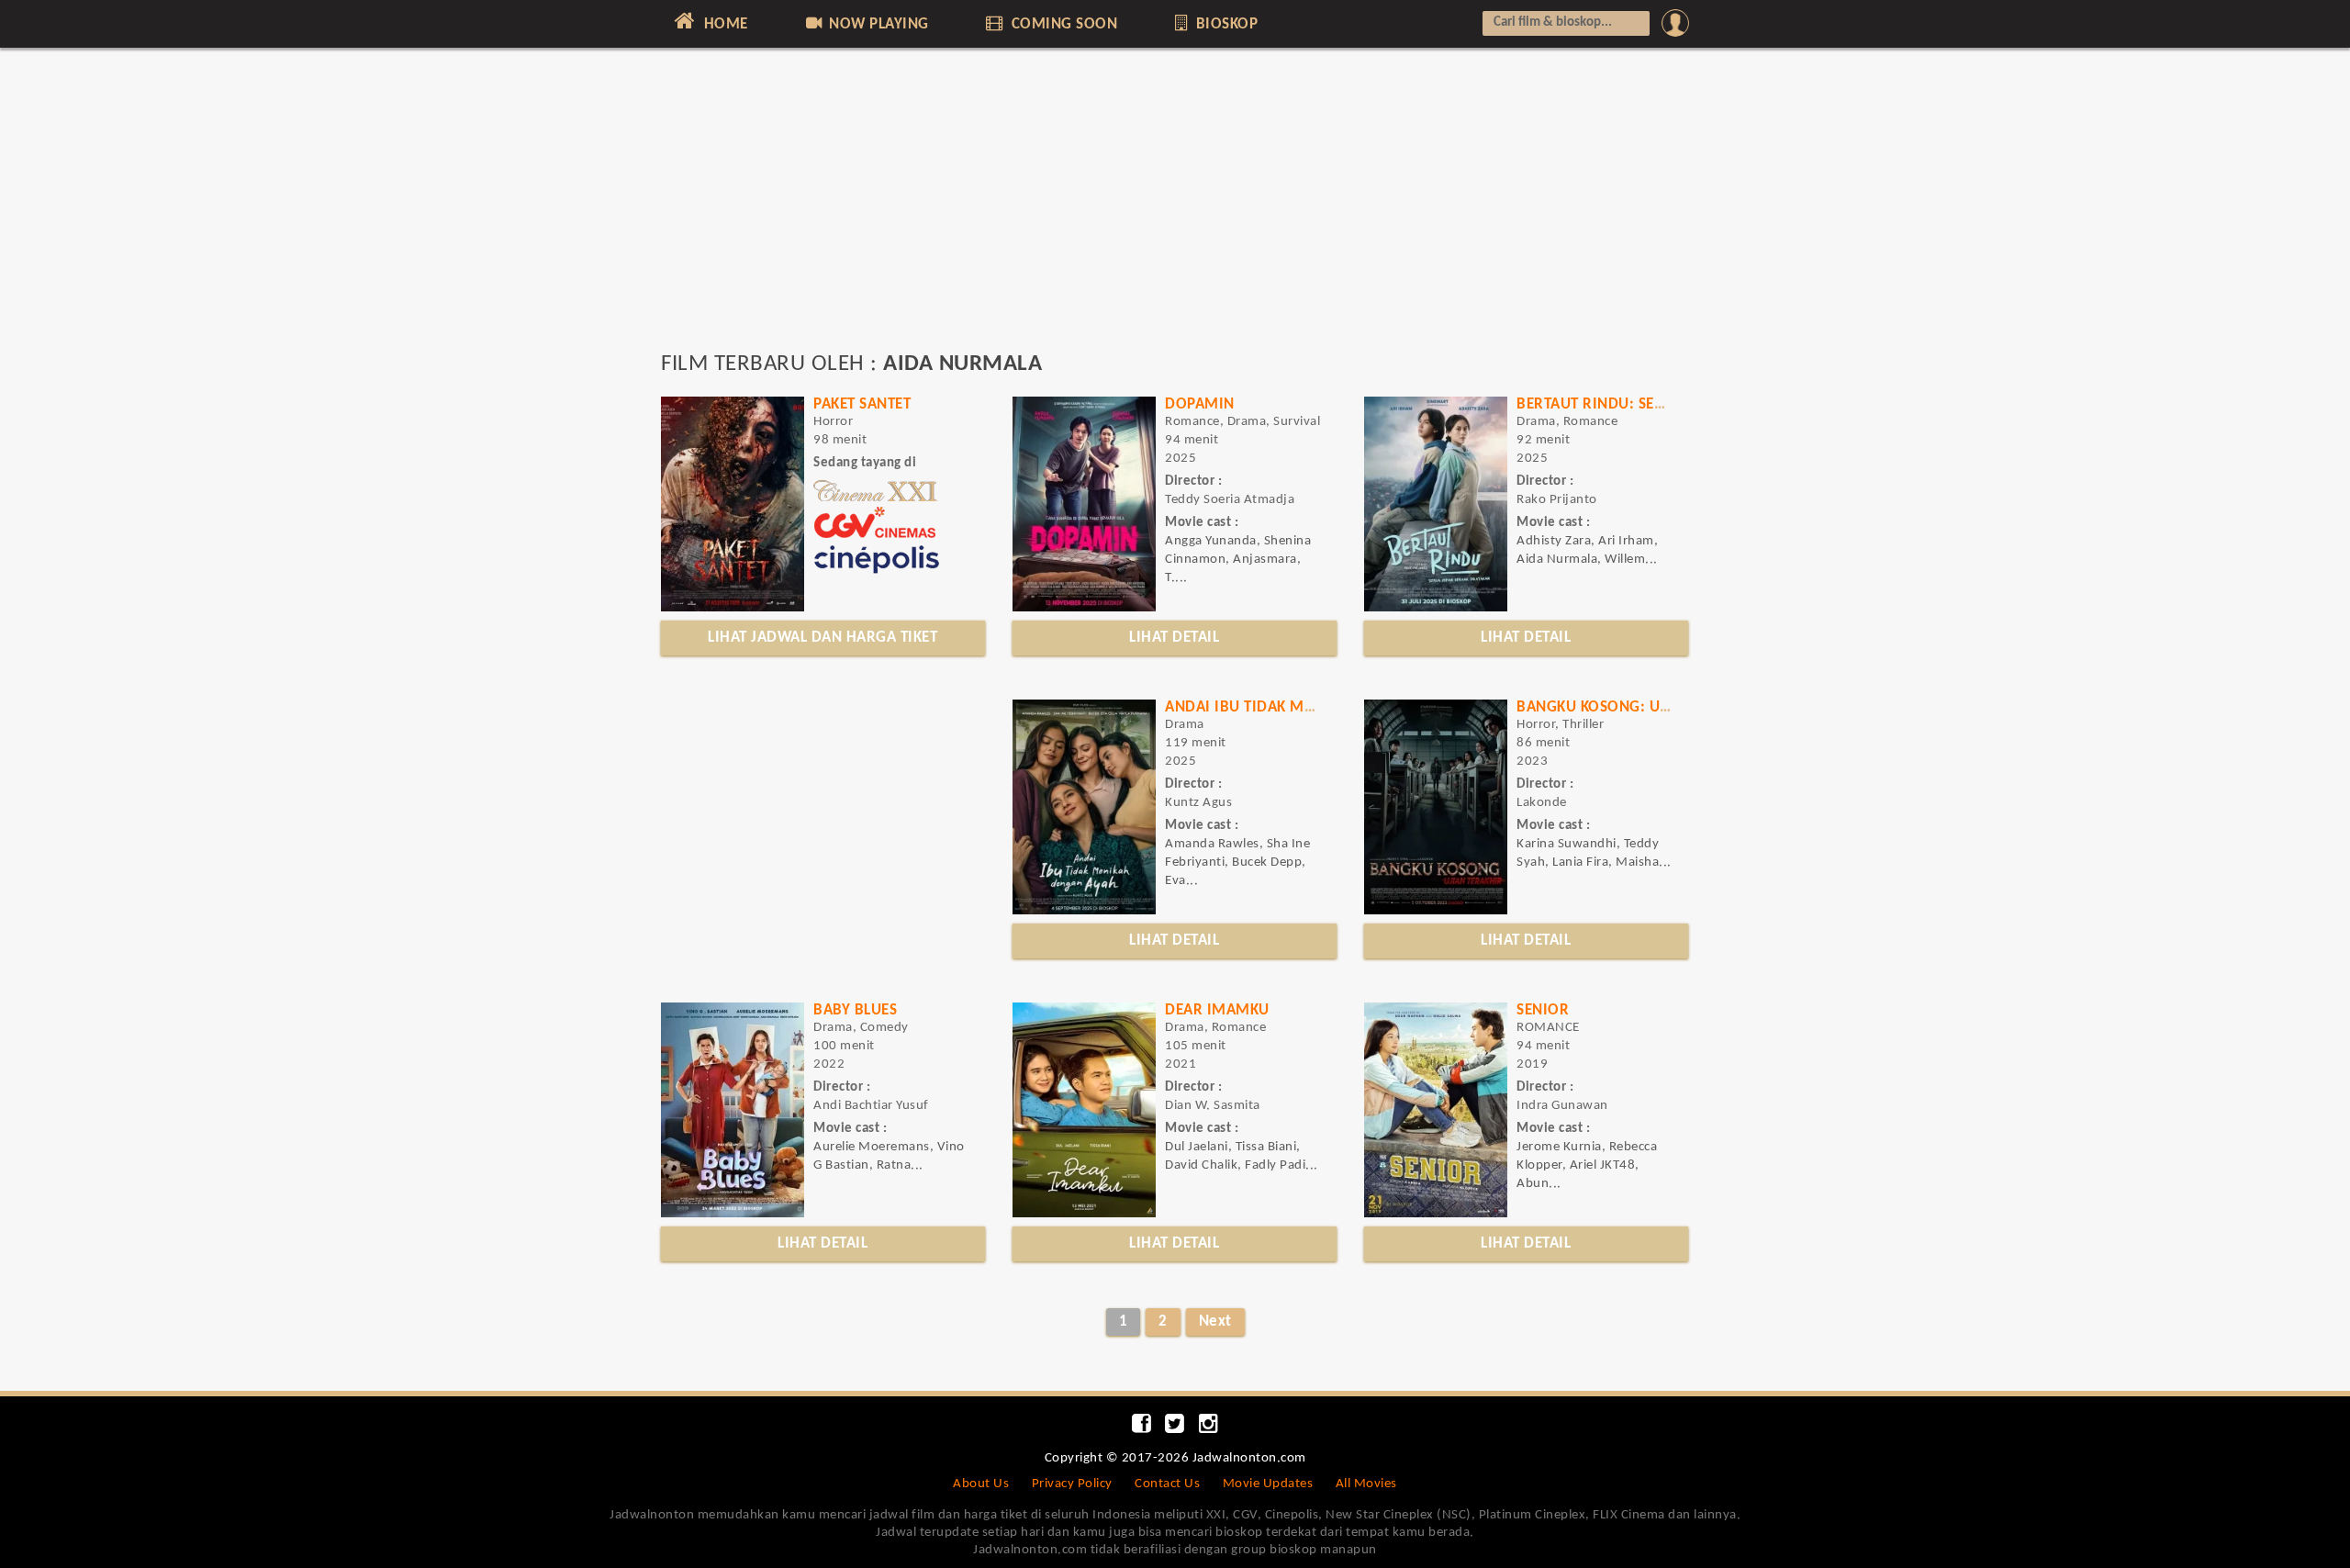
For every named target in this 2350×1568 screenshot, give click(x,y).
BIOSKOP (1225, 24)
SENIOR (1543, 1010)
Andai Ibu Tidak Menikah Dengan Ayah (1313, 707)
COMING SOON (1062, 24)
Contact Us (1167, 1484)
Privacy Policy (1072, 1484)
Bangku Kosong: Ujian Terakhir (1640, 707)
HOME (724, 24)
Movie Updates (1268, 1484)
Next (1215, 1322)
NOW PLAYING (877, 24)
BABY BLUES (855, 1010)
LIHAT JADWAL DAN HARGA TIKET (822, 638)
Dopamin (1200, 404)
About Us (981, 1484)
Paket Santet (862, 404)
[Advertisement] (1175, 208)
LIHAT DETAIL (1174, 638)
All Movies (1366, 1484)
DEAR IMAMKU (1217, 1010)
